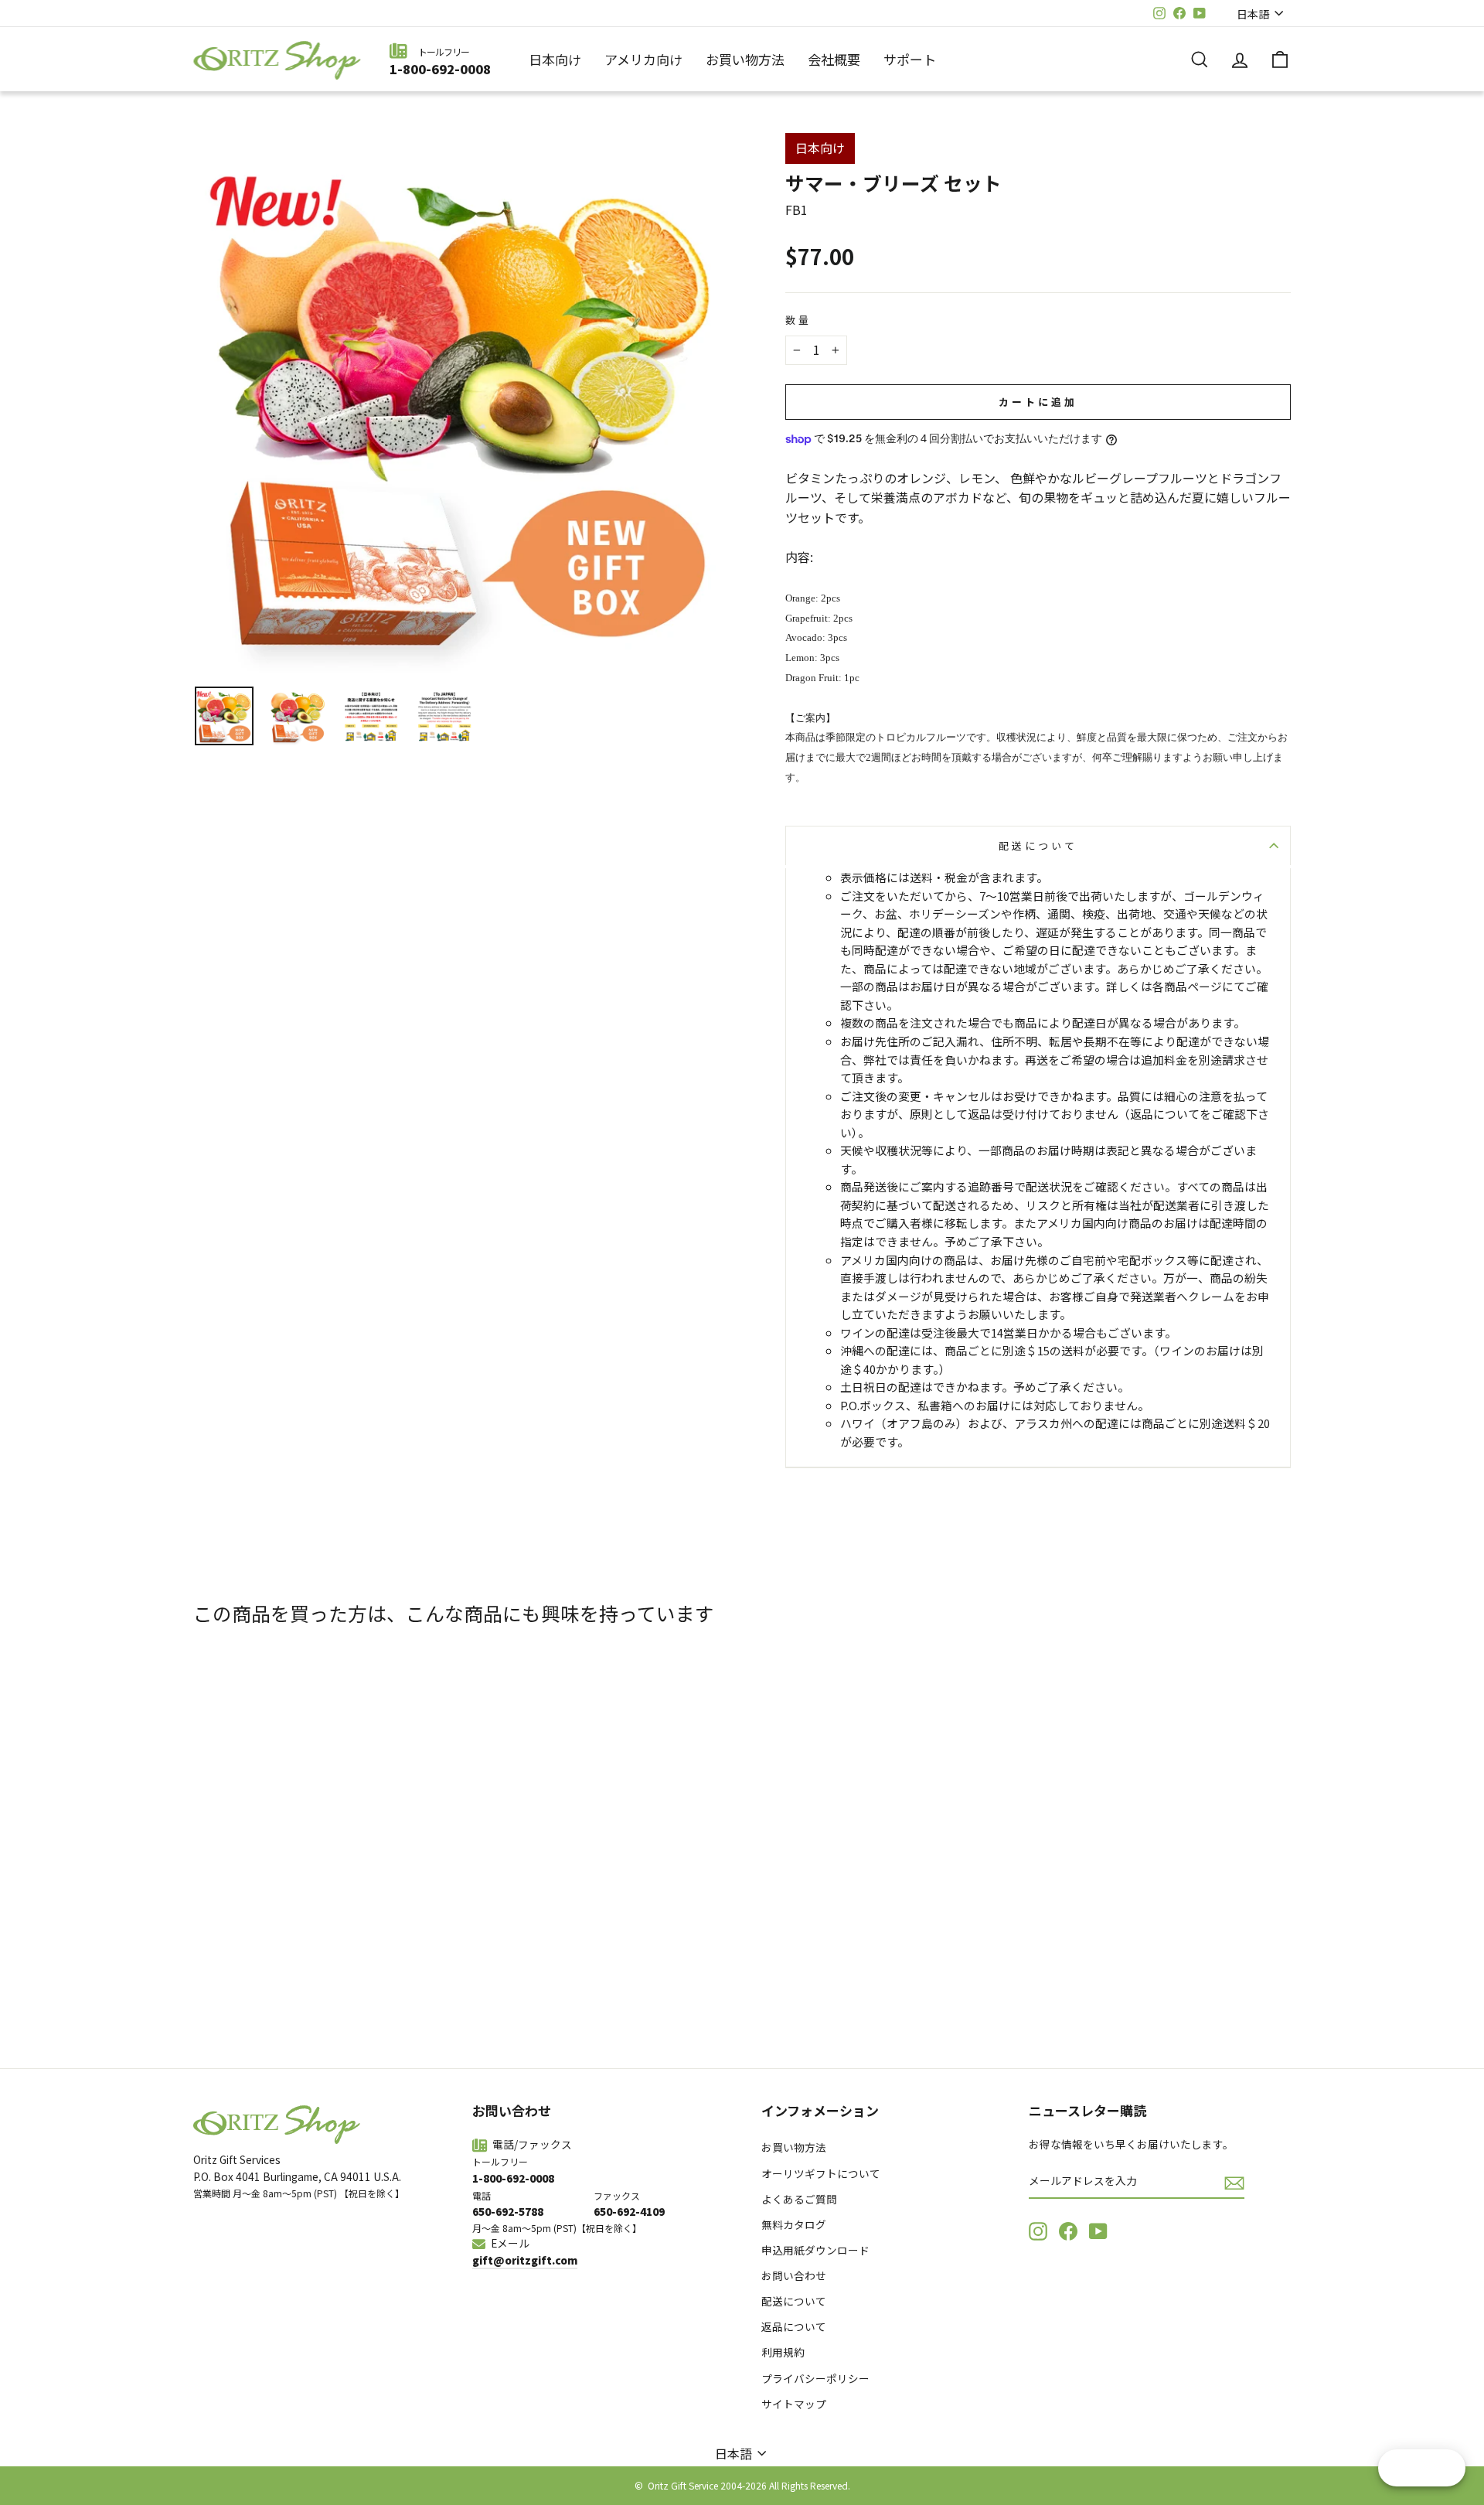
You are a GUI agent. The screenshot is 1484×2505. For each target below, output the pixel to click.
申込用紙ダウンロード (815, 2250)
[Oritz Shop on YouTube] (1098, 2231)
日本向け (555, 59)
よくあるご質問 (799, 2199)
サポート (910, 59)
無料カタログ (794, 2224)
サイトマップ (794, 2404)
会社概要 (834, 59)
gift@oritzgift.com (525, 2260)
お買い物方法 (745, 59)
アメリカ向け (643, 59)
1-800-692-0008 (440, 69)
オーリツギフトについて (821, 2173)
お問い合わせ (794, 2275)
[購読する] (1234, 2182)
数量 (798, 320)
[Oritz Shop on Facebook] (1068, 2231)
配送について (1038, 845)
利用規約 (783, 2352)
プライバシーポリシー (815, 2378)
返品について (794, 2326)
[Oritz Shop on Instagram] (1038, 2231)
